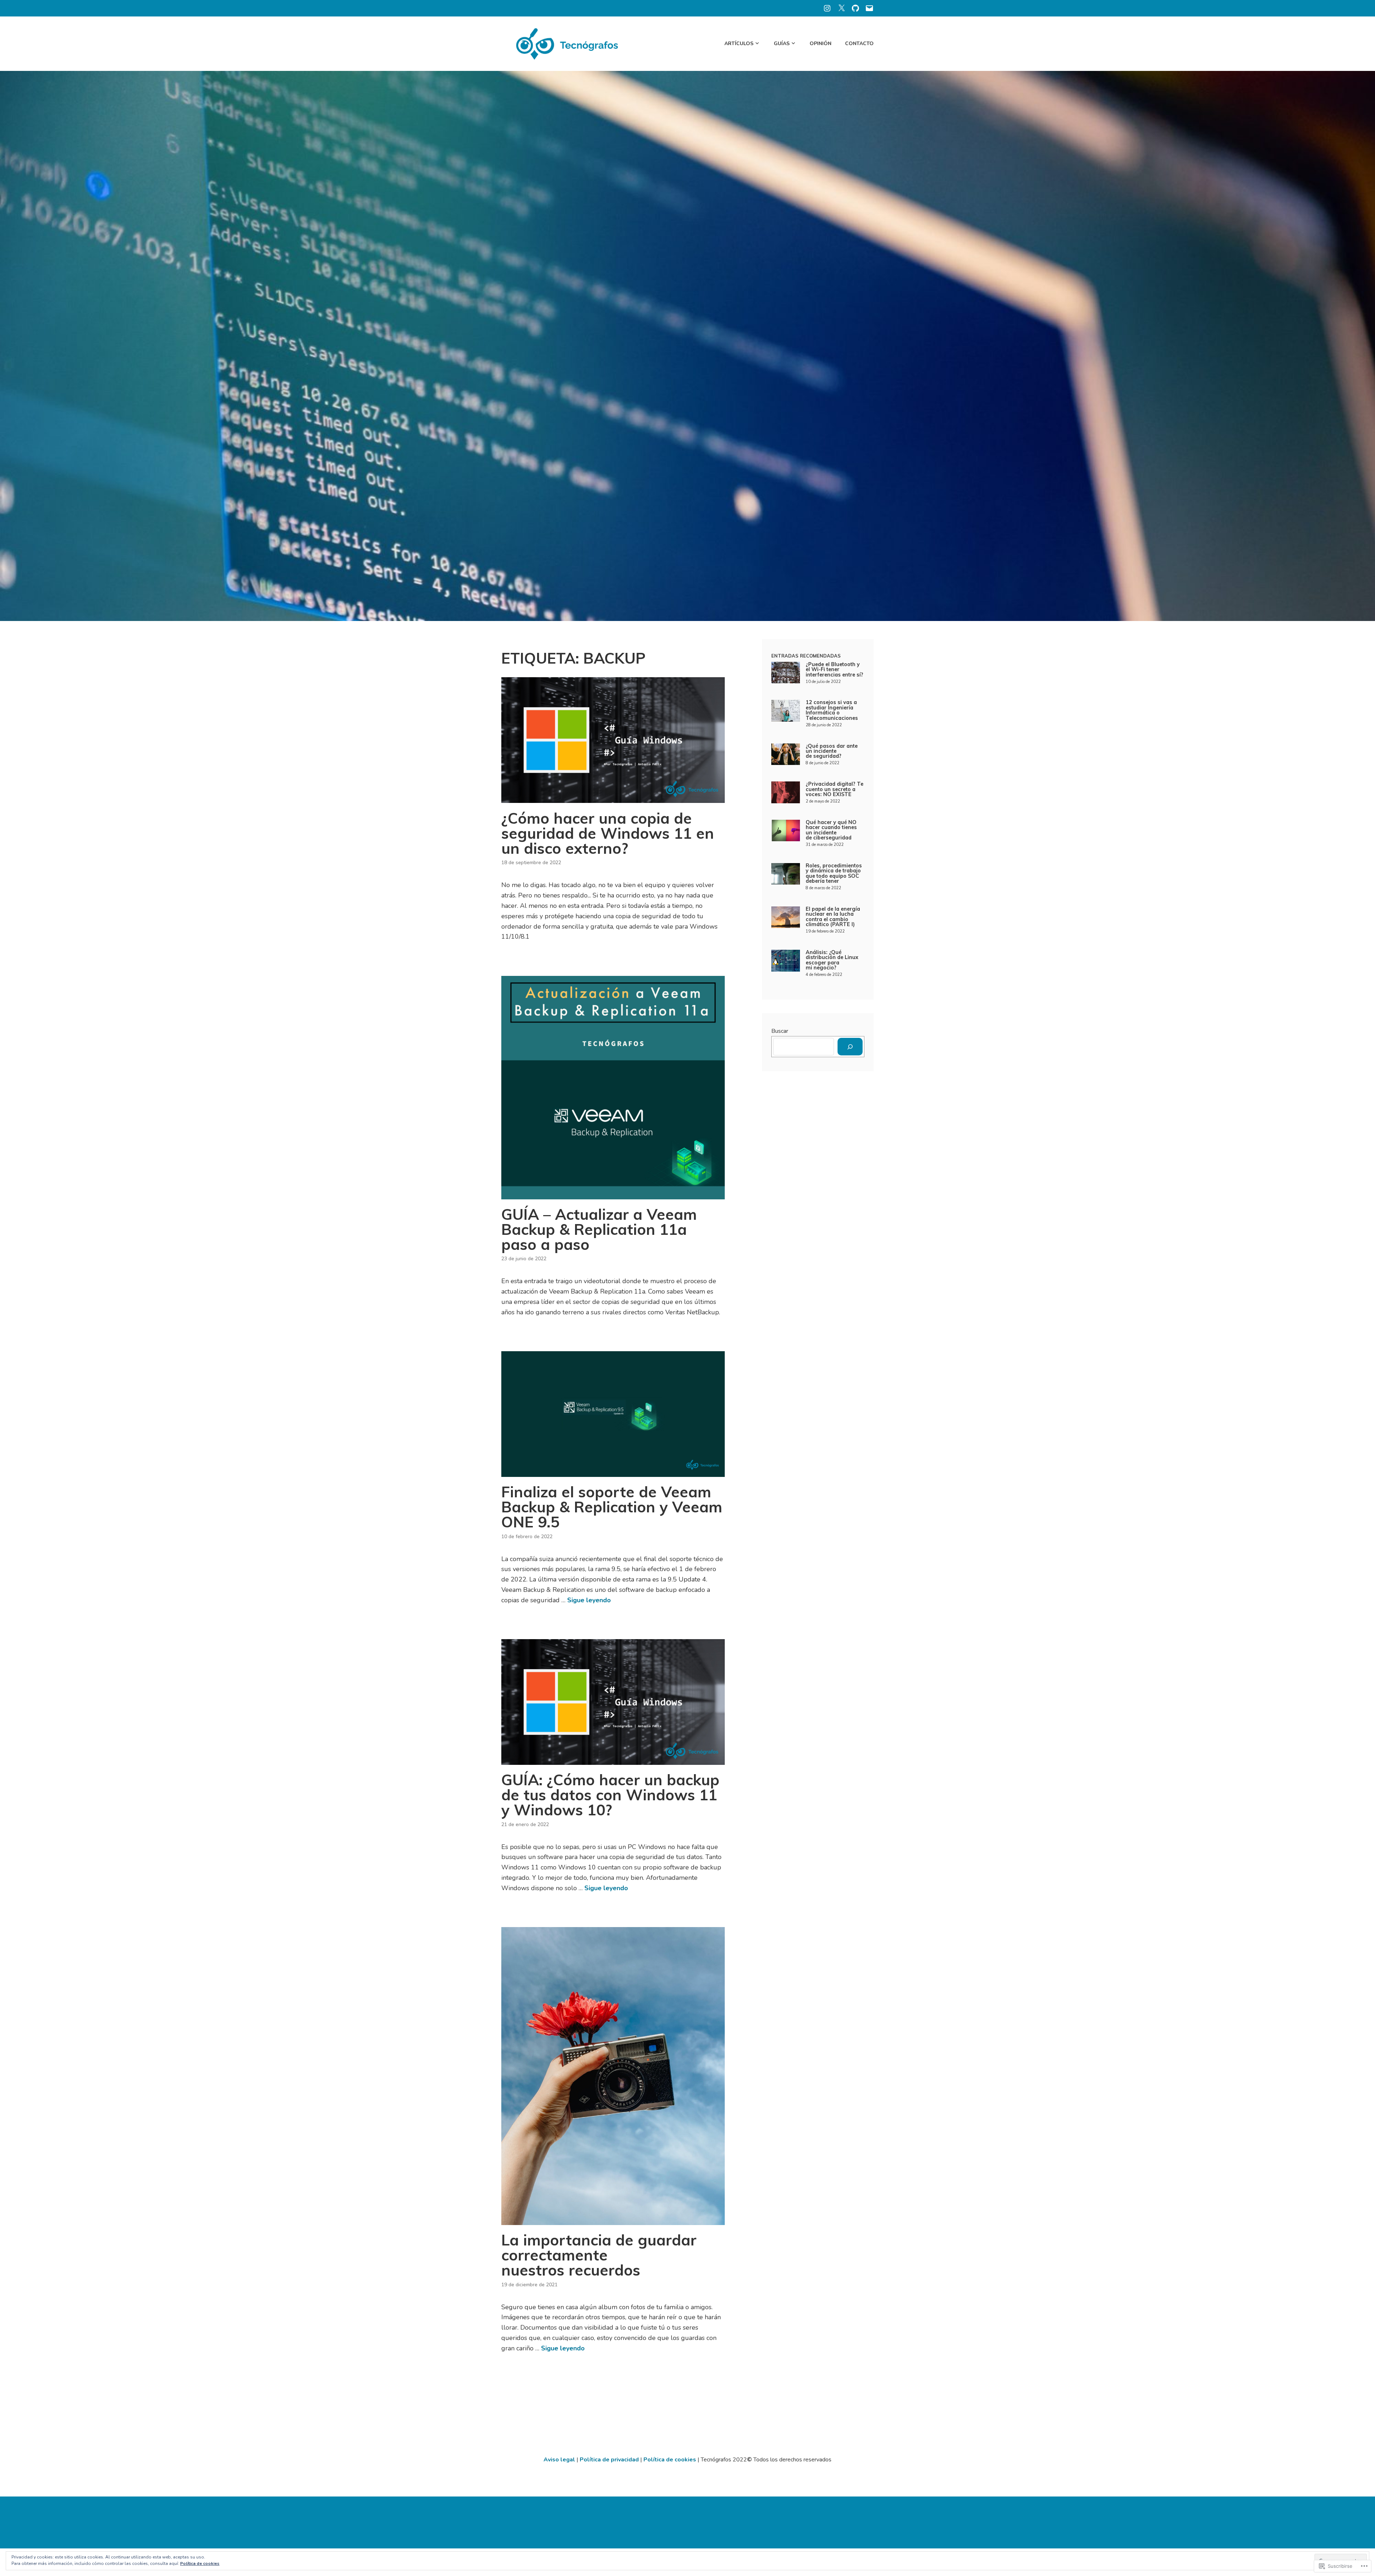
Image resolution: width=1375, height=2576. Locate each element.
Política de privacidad (610, 2460)
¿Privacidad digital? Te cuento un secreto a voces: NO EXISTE (834, 789)
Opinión (821, 44)
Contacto (859, 44)
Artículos (739, 44)
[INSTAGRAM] (827, 8)
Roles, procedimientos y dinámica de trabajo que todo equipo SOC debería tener (834, 873)
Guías (782, 44)
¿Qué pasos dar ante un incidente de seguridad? (832, 751)
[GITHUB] (855, 8)
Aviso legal (559, 2460)
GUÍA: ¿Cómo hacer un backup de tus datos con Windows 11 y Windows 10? (610, 1795)
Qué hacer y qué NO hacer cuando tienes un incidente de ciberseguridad (831, 830)
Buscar (780, 1031)
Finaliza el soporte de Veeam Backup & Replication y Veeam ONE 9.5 (612, 1507)
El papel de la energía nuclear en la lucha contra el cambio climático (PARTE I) (833, 917)
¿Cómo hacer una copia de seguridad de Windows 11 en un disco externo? (608, 833)
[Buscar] (850, 1047)
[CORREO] (869, 8)
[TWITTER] (841, 8)
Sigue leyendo (589, 1600)
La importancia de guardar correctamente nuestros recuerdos (599, 2255)
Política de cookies (670, 2460)
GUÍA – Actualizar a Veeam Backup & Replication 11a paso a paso (599, 1229)
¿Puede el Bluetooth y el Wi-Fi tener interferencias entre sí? (834, 670)
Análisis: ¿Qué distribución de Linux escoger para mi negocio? (832, 960)
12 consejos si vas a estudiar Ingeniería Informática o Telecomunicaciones (832, 710)
